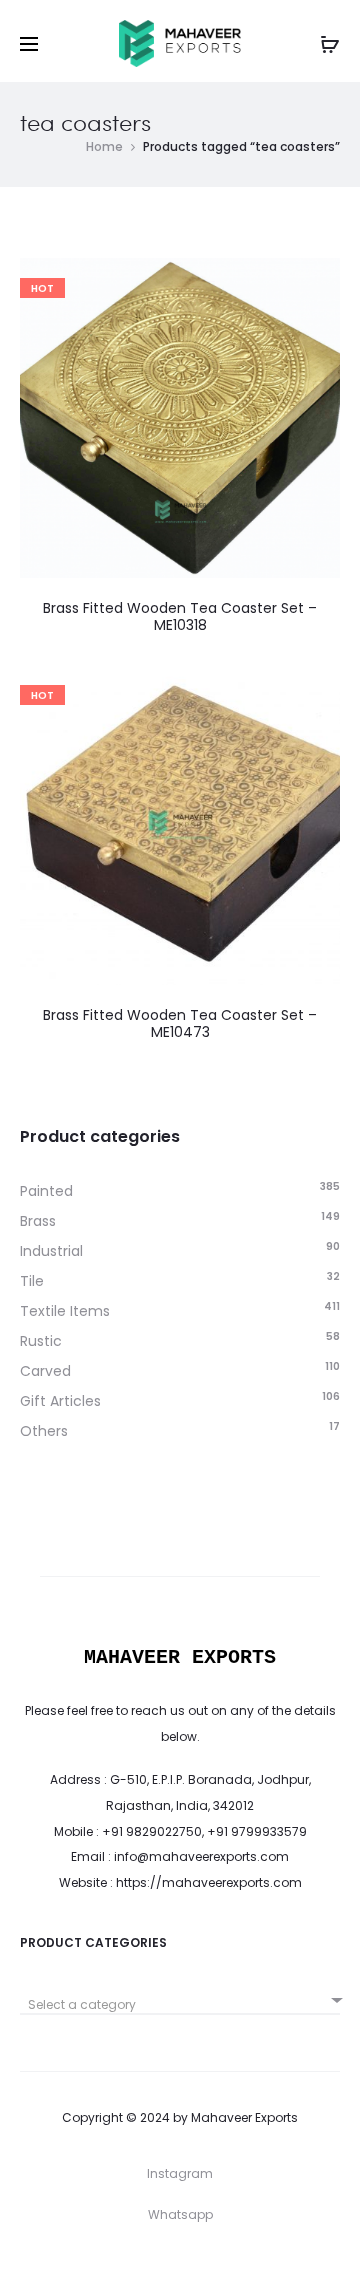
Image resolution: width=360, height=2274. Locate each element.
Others (44, 1431)
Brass (38, 1221)
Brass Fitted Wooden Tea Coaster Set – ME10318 (180, 616)
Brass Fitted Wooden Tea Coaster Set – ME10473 (180, 1023)
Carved (45, 1371)
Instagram (180, 2173)
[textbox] (180, 2005)
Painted (46, 1191)
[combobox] (180, 1997)
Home (104, 146)
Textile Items (65, 1311)
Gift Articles (60, 1401)
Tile (32, 1281)
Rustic (41, 1341)
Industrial (51, 1251)
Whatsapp (180, 2214)
